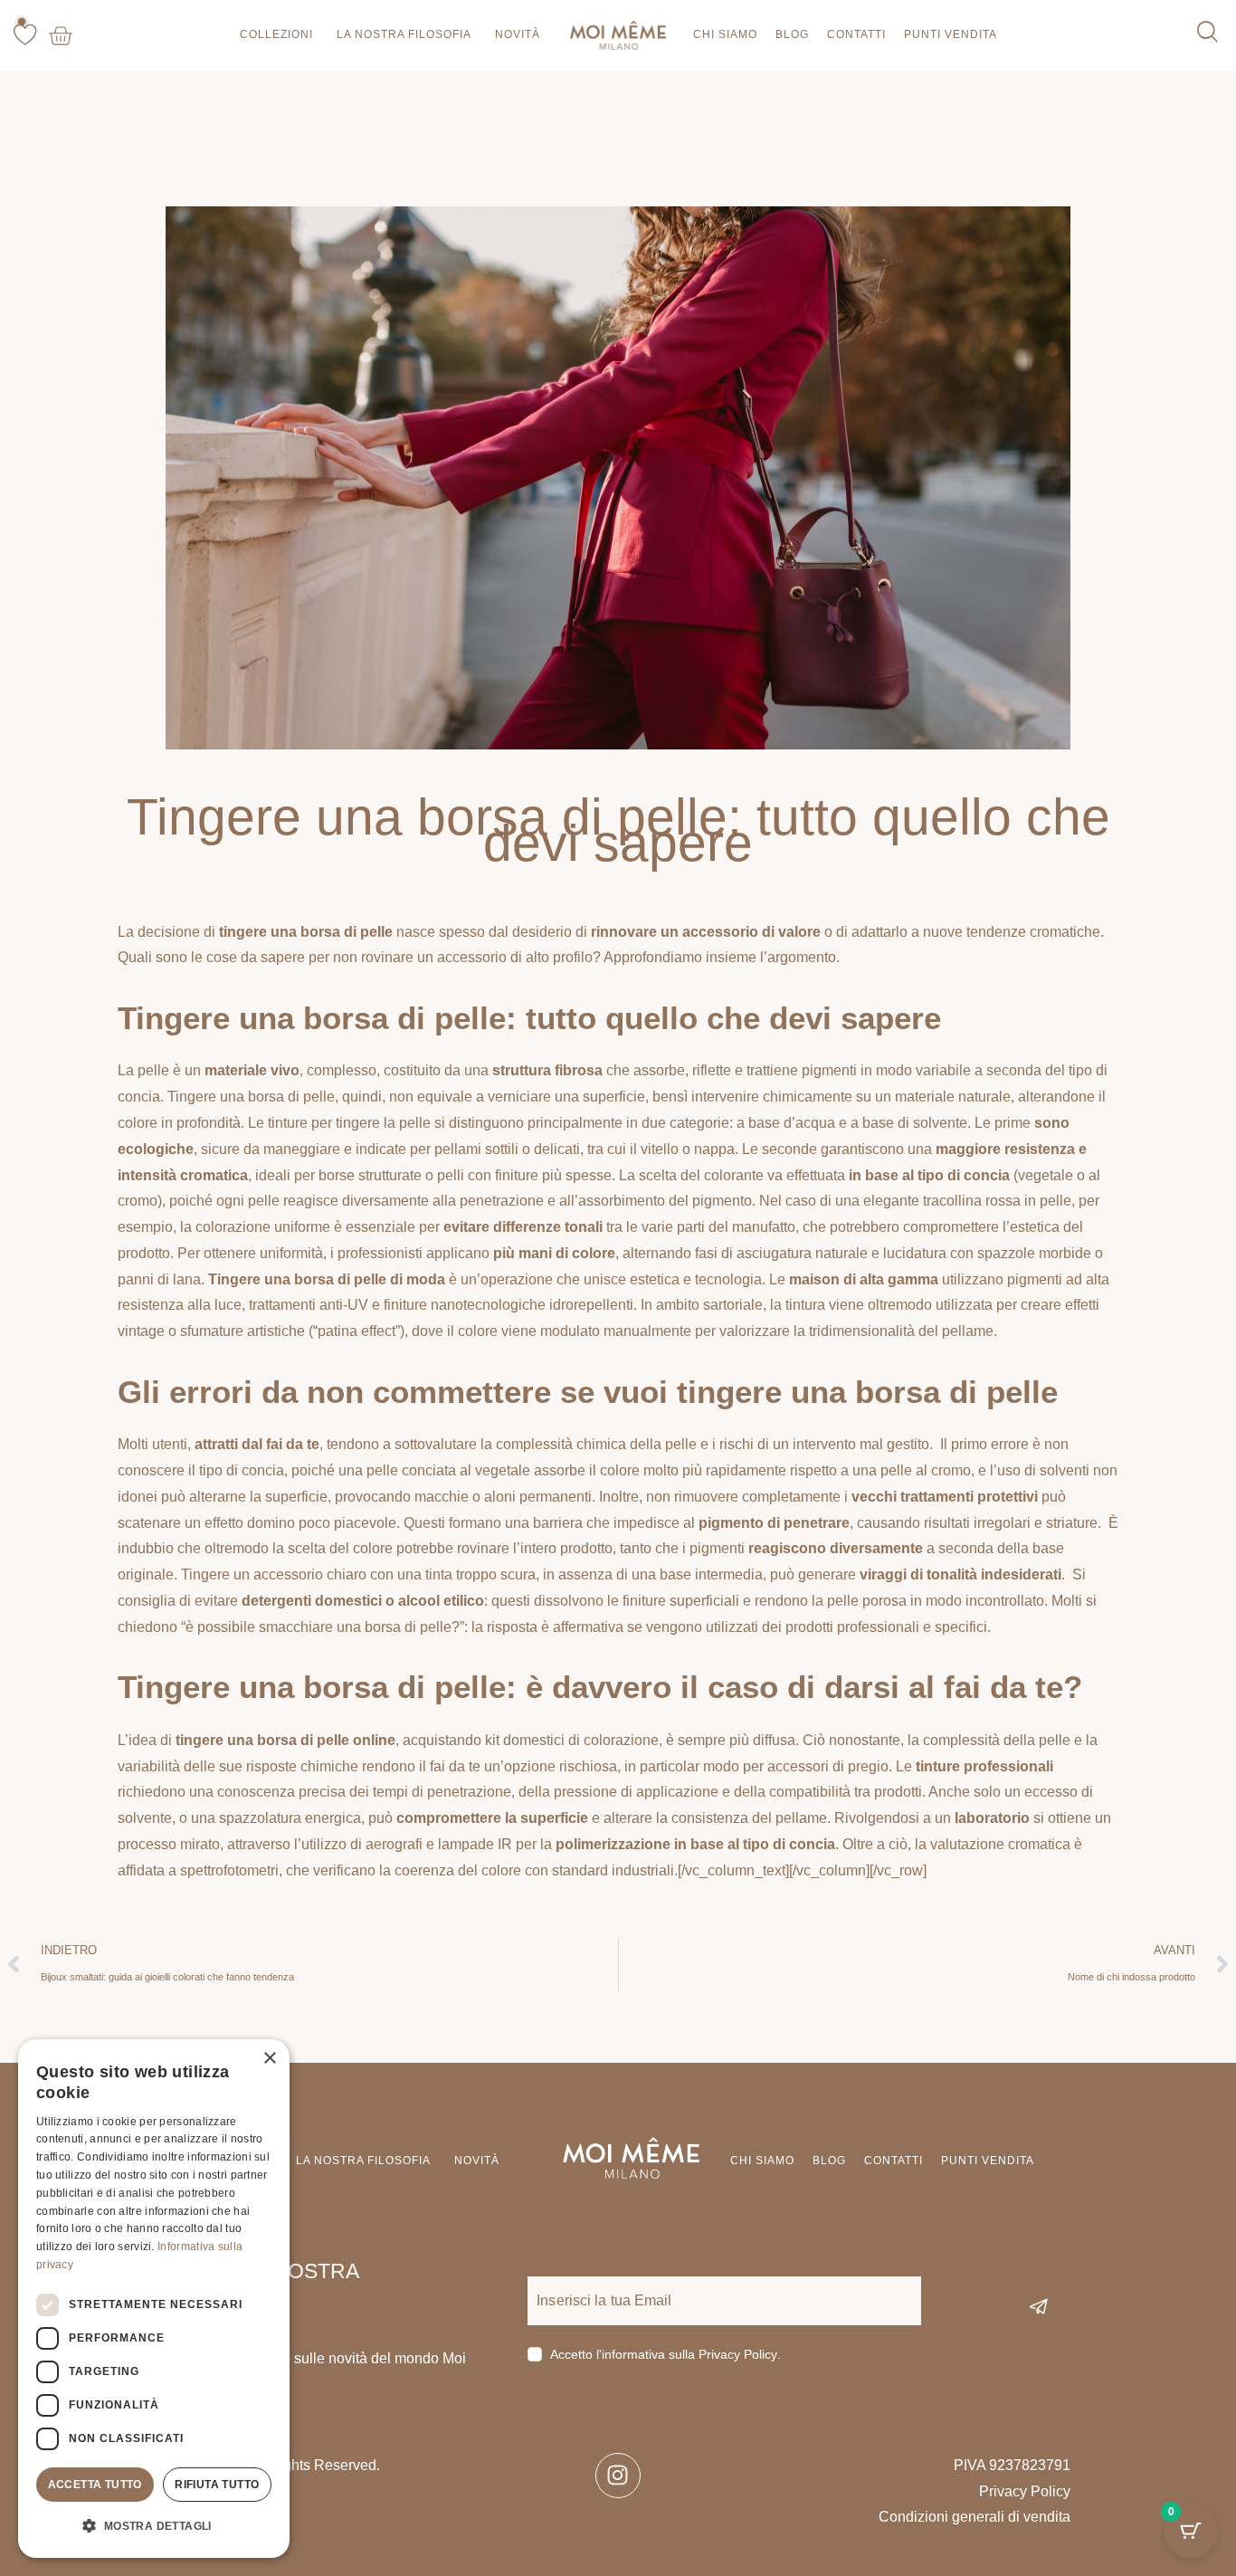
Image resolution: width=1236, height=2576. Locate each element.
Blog (792, 34)
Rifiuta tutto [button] (217, 2485)
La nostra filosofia (404, 34)
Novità (518, 34)
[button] (154, 2527)
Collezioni (276, 34)
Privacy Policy (738, 2355)
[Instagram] (618, 2476)
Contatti (856, 34)
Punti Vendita (951, 34)
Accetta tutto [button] (95, 2485)
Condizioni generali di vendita (975, 2517)
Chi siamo (725, 34)
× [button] (269, 2059)
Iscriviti (1089, 2307)
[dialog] (154, 2299)
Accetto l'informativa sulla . (666, 2354)
